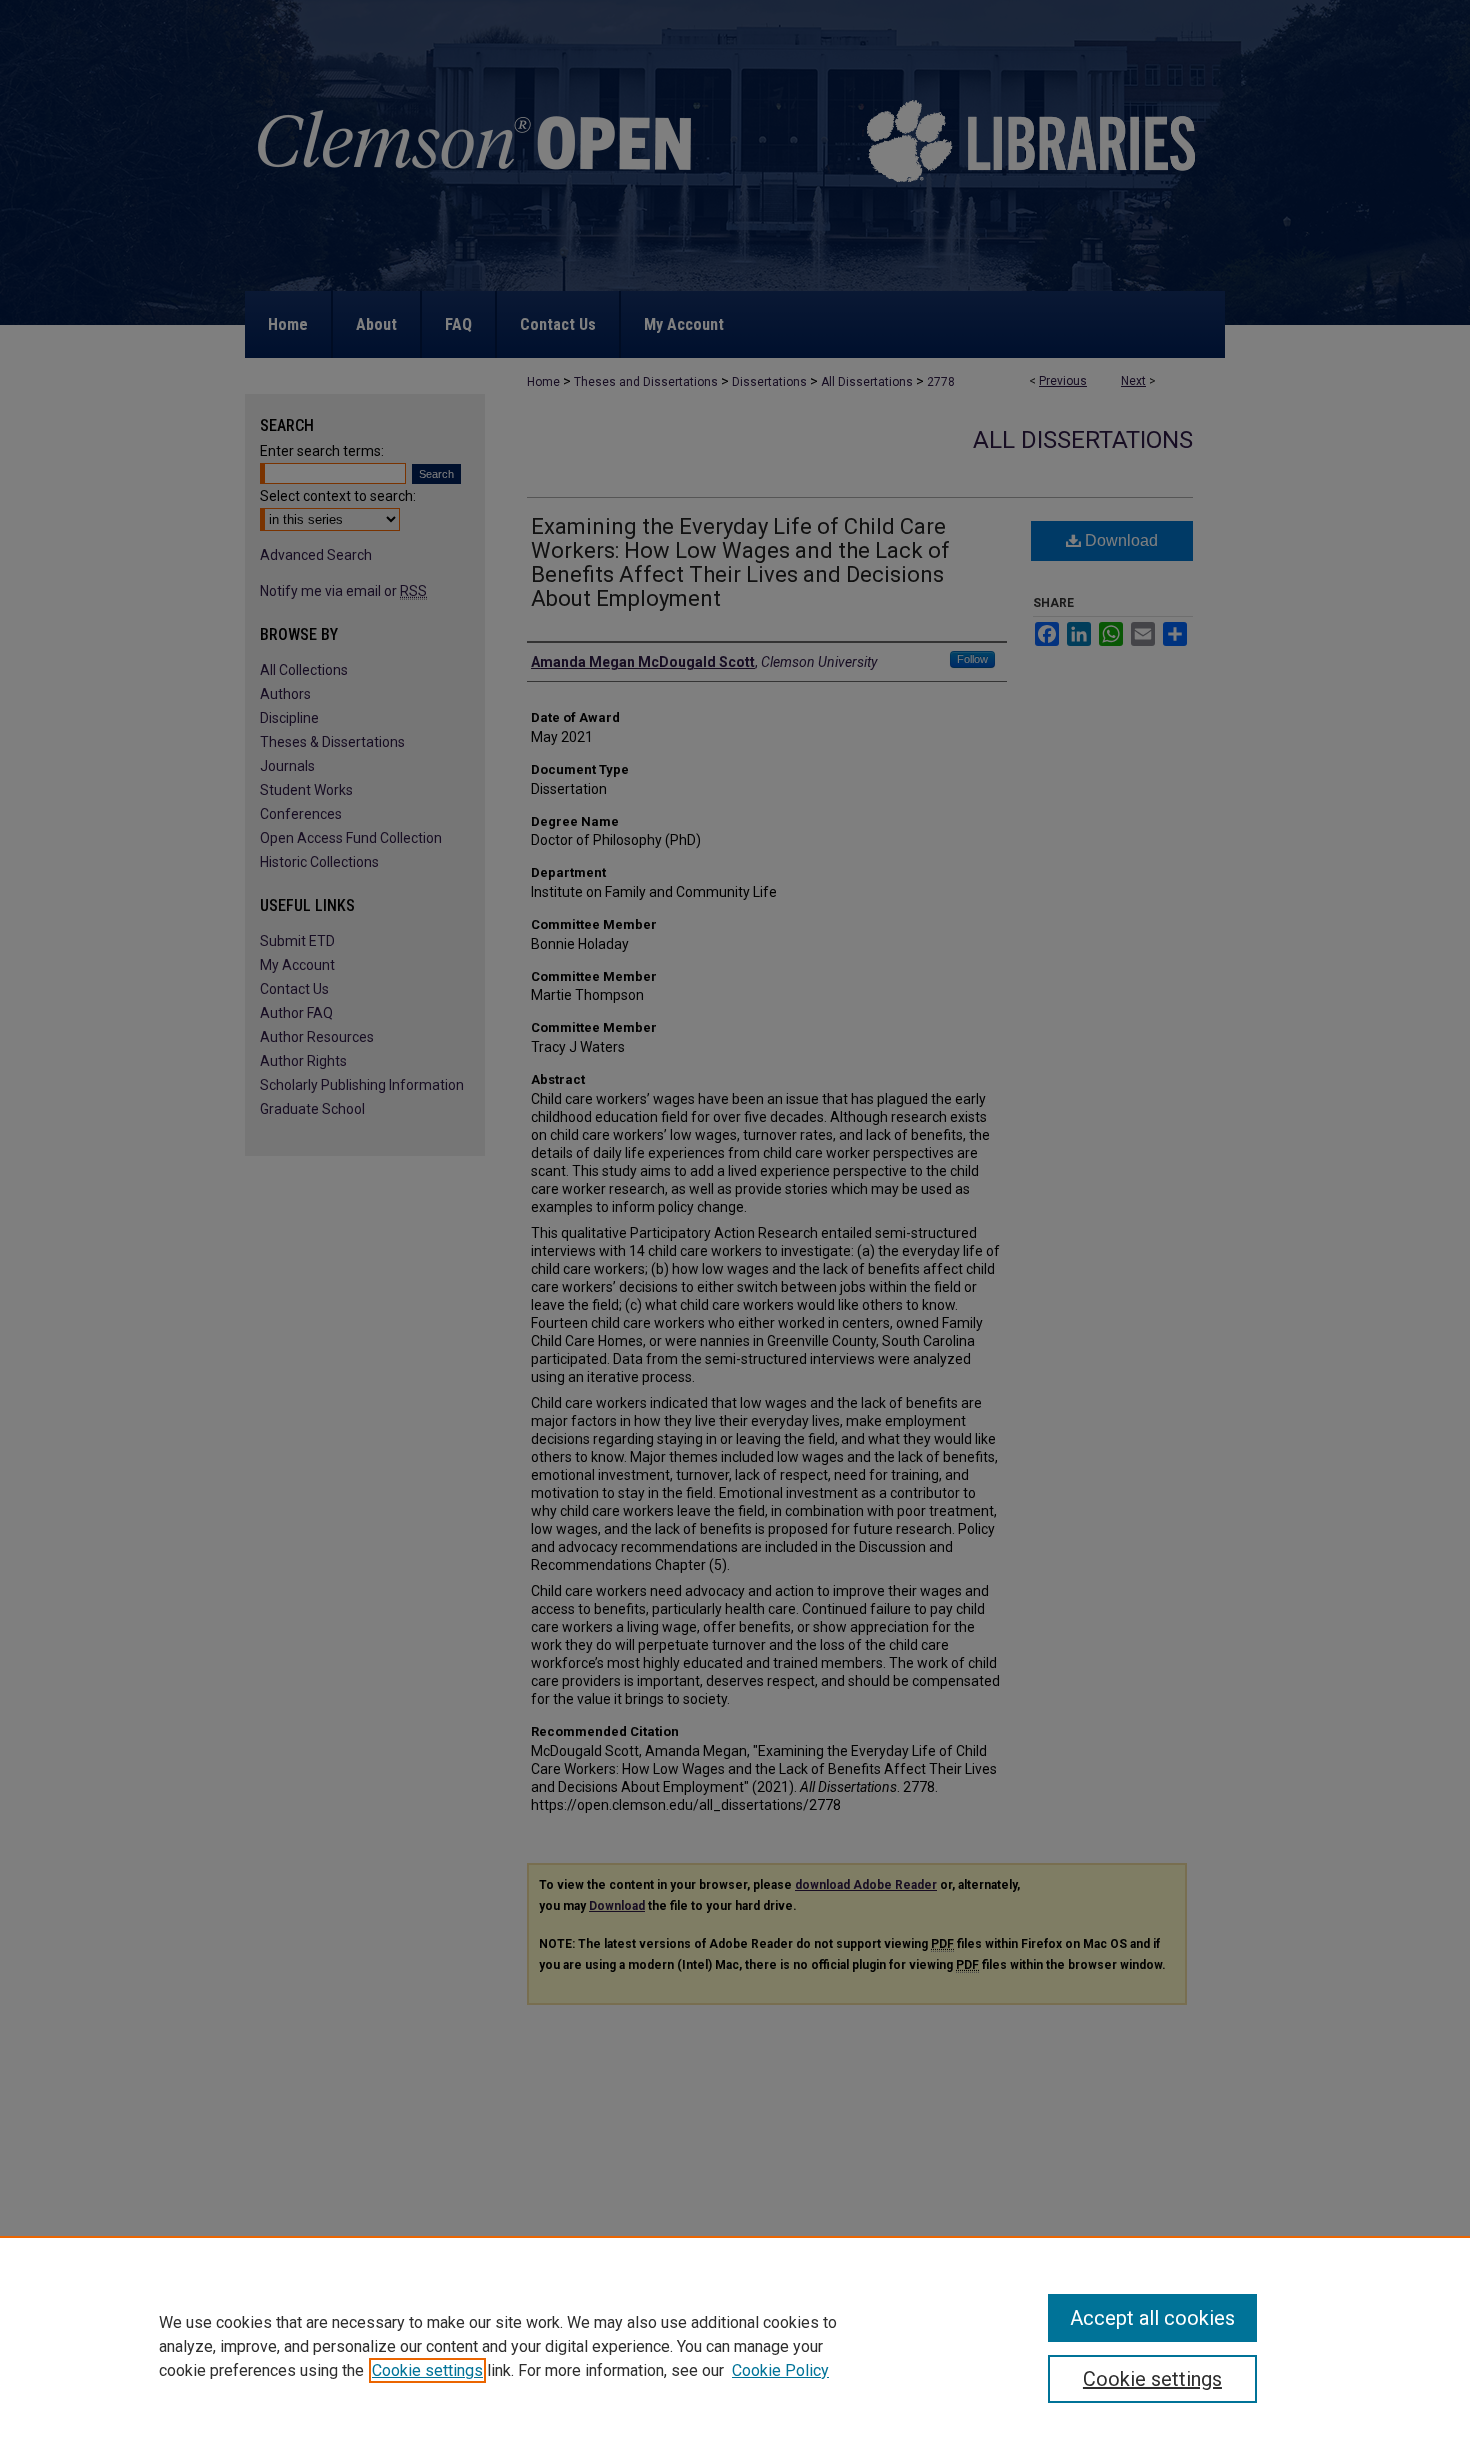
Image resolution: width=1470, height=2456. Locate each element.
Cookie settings (427, 2370)
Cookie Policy (780, 2370)
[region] (735, 2346)
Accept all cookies (1152, 2318)
